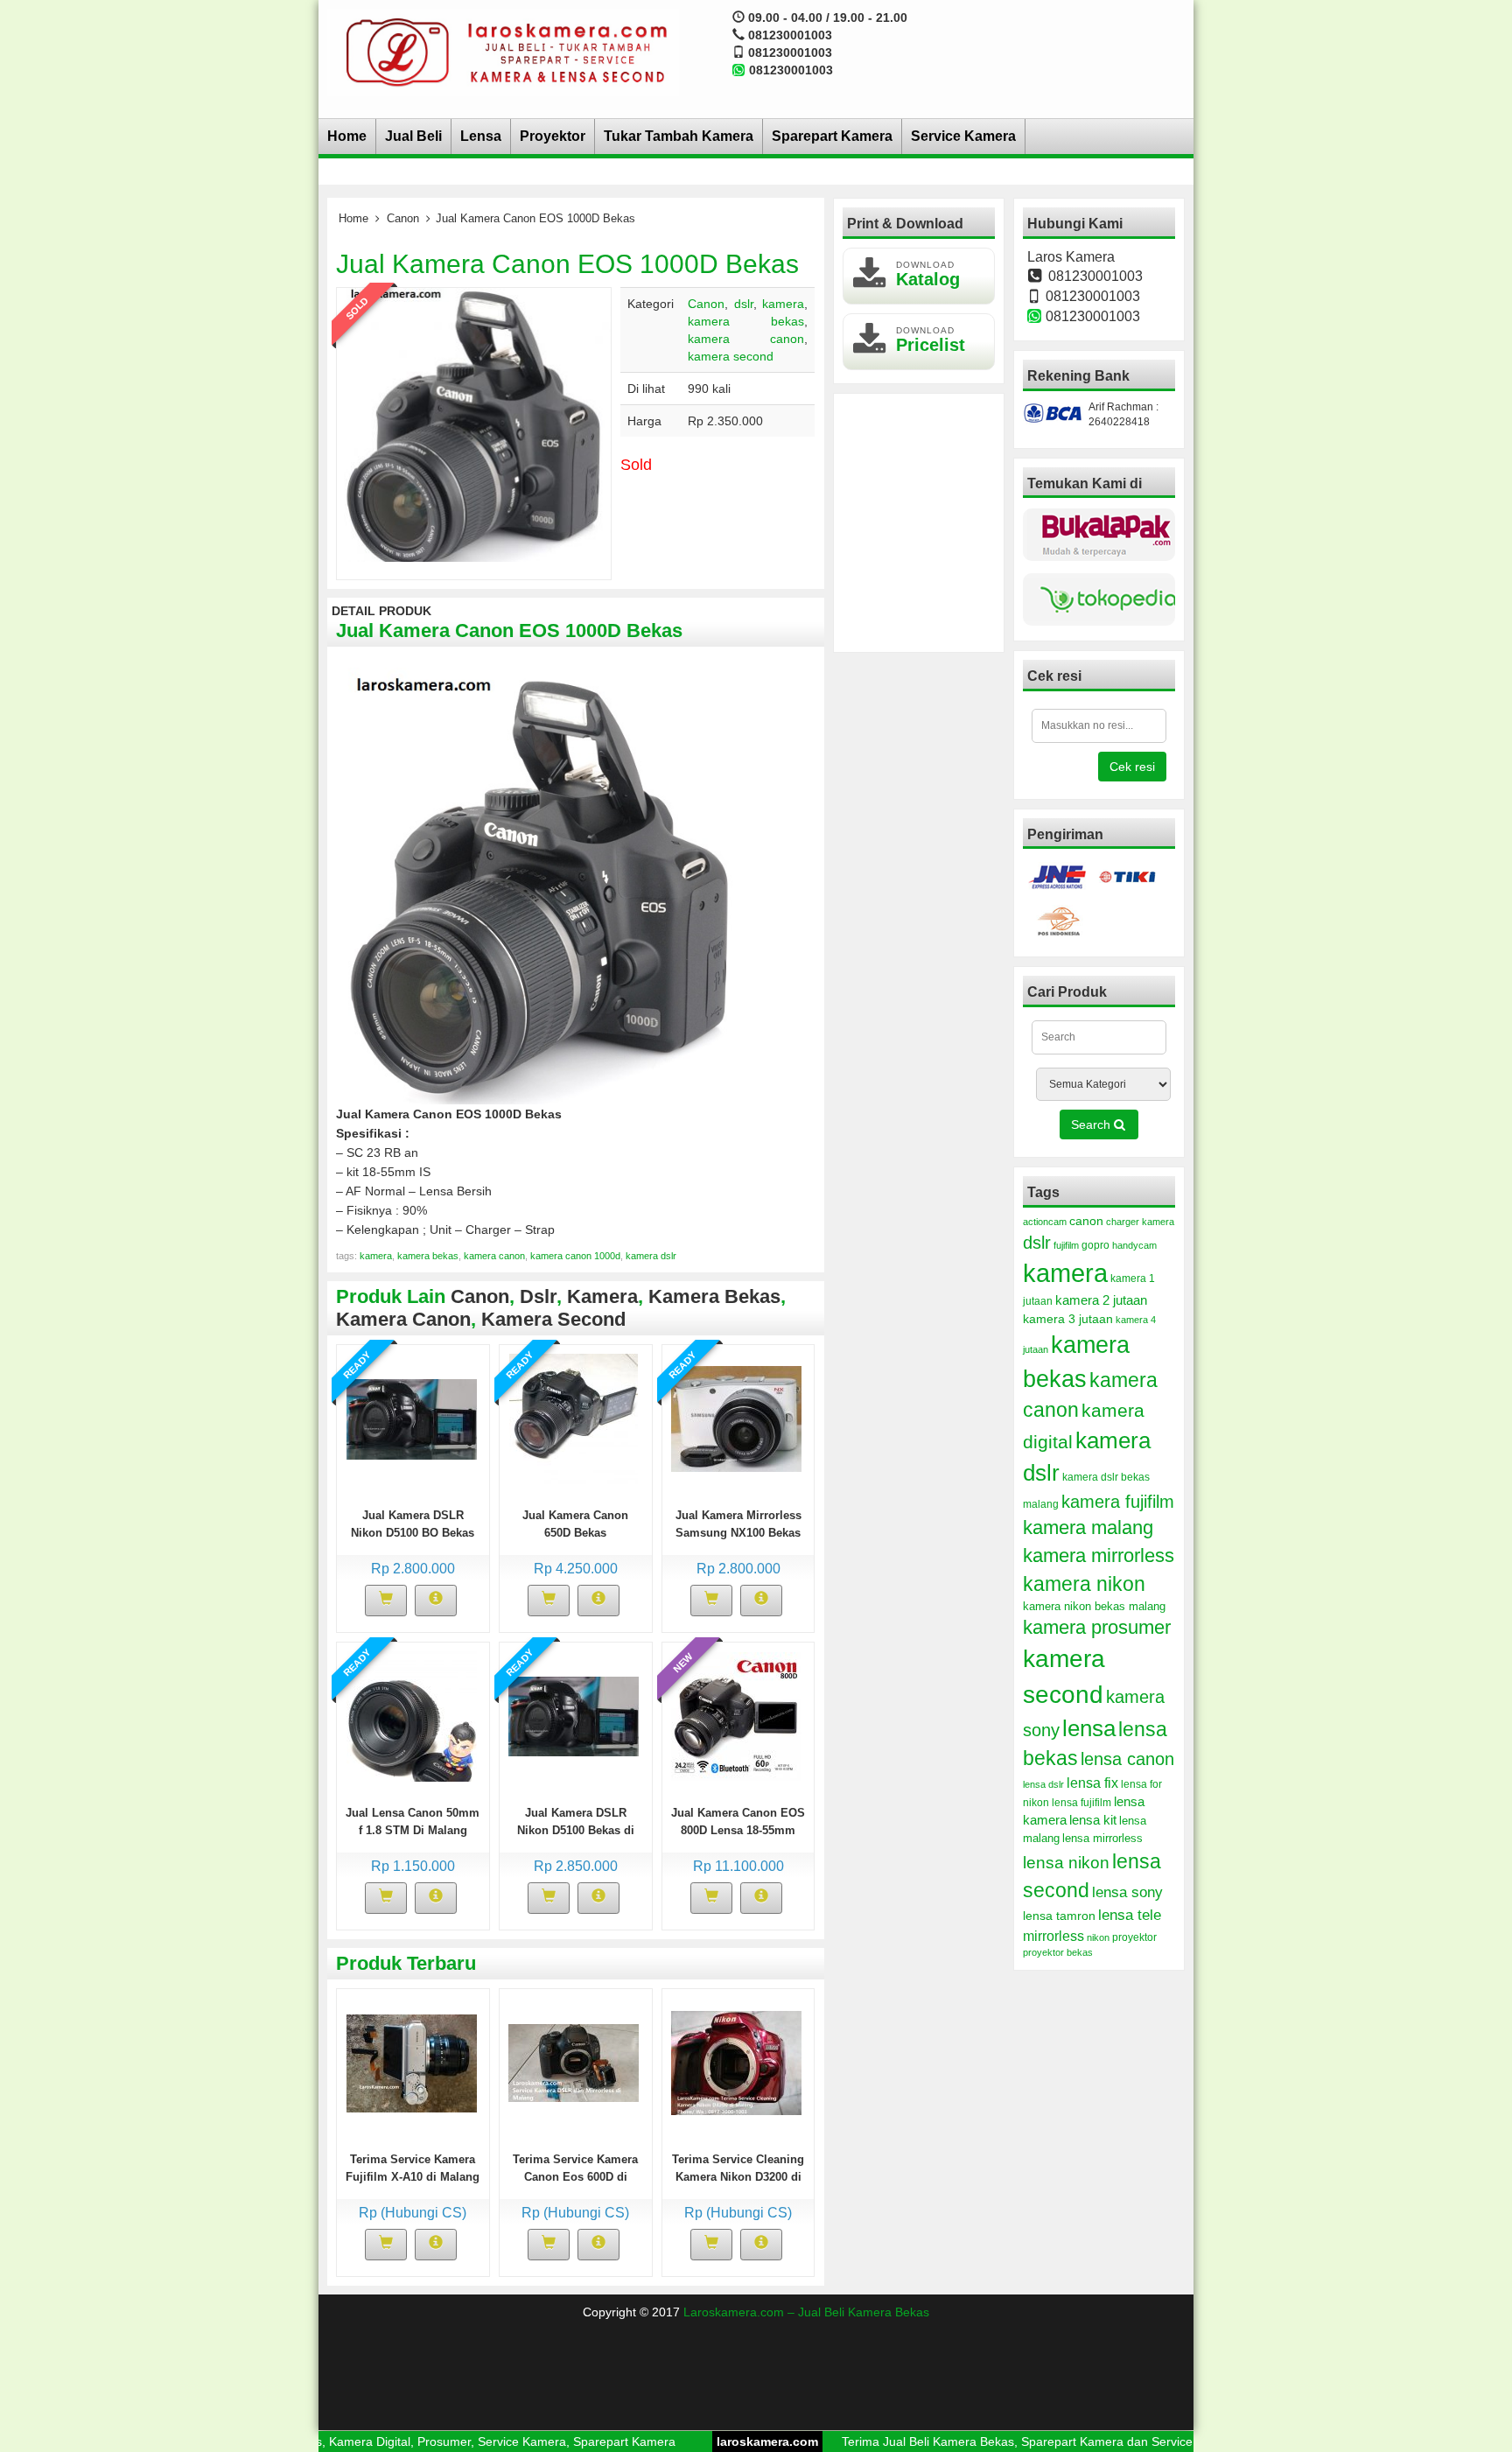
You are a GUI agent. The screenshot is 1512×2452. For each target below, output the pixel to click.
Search (1092, 1124)
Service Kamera (963, 136)
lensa (1089, 1728)
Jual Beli (413, 136)
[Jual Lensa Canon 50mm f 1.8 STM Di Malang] (412, 1715)
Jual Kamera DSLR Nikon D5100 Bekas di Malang (576, 1830)
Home (347, 136)
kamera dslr (651, 1256)
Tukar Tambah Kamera (679, 136)
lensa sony (1127, 1892)
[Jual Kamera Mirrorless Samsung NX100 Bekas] (736, 1418)
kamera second (731, 356)
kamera (783, 304)
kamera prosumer (1097, 1627)
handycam (1134, 1245)
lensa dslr (1043, 1784)
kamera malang (1088, 1527)
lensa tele (1130, 1915)
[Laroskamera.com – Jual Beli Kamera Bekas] (503, 52)
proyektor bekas (1058, 1952)
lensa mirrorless (1102, 1839)
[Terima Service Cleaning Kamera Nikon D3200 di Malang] (736, 2062)
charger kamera (1140, 1222)
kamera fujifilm (1118, 1502)
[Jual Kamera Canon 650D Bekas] (574, 1418)
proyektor (1134, 1937)
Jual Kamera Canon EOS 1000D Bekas (567, 264)
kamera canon (746, 339)
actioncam (1045, 1222)
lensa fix (1092, 1783)
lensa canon (1127, 1759)
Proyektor (553, 136)
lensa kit (1093, 1820)
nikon (1098, 1937)
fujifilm (1066, 1245)
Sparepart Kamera (832, 136)
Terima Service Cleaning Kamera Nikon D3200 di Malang (738, 2177)
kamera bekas (746, 321)
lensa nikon (1066, 1863)
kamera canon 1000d (575, 1256)
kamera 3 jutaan (1068, 1319)
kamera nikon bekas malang (1094, 1607)
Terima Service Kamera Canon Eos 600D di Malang (575, 2177)
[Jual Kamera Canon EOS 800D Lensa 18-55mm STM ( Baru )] (736, 1715)
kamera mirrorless (1099, 1555)
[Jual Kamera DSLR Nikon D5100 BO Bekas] (412, 1418)
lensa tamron (1059, 1916)
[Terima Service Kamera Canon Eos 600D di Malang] (574, 2062)
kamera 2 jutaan (1101, 1300)
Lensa (481, 136)
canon (1086, 1221)
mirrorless (1053, 1936)
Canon (403, 218)
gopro (1095, 1245)
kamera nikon (1084, 1584)
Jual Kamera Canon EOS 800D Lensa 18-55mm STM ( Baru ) (738, 1830)
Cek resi (1132, 767)
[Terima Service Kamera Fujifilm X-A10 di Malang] (412, 2062)
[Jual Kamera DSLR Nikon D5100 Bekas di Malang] (574, 1715)
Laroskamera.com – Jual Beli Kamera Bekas (806, 2312)
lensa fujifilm (1081, 1803)
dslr (744, 304)
